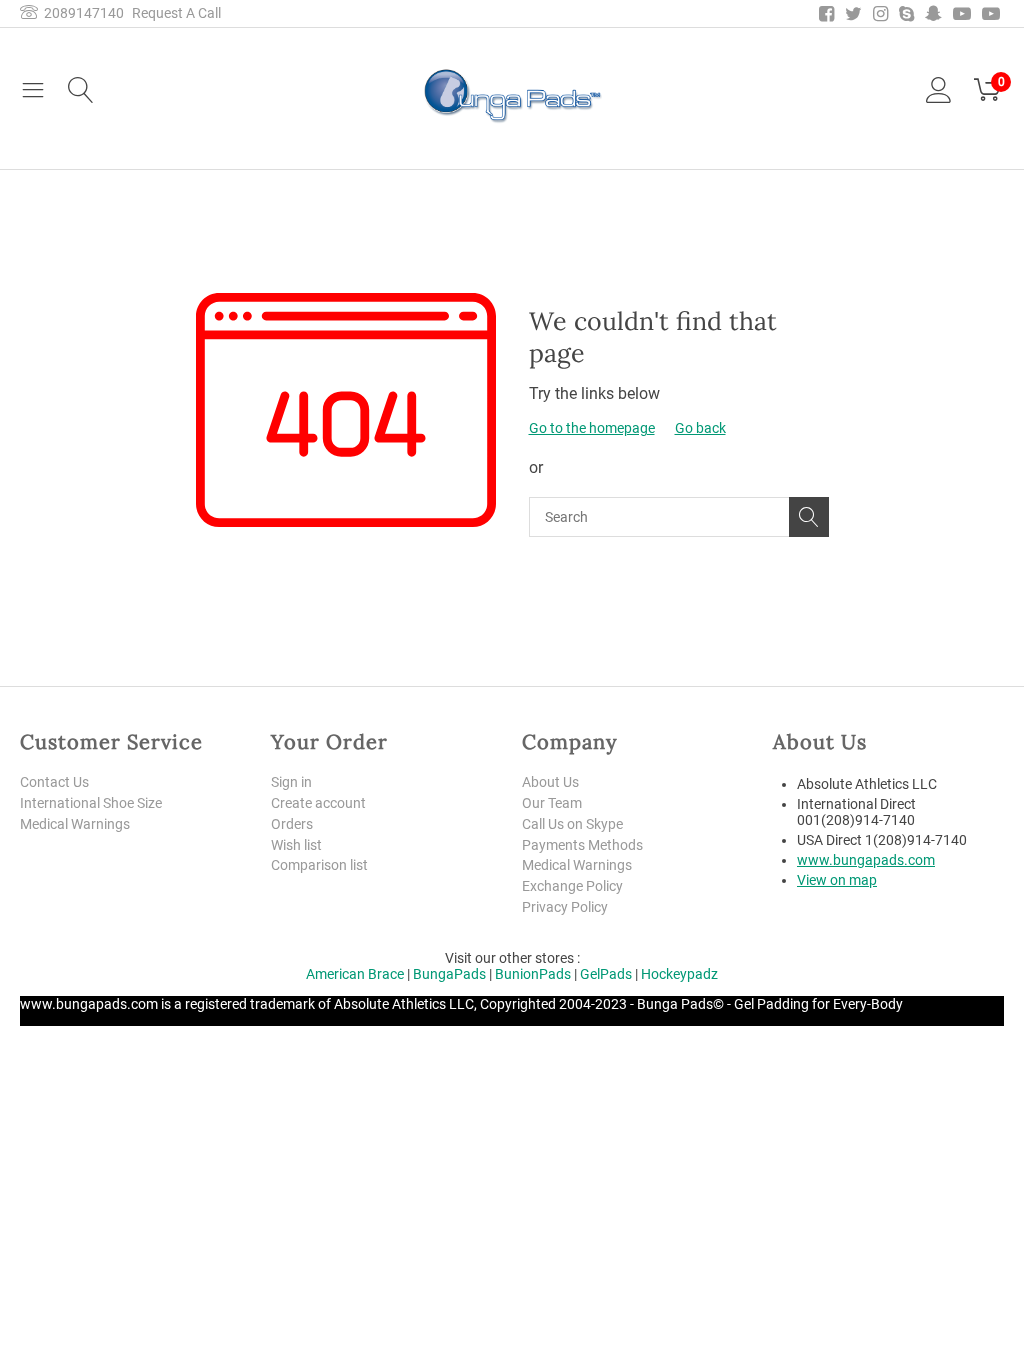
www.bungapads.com (866, 860)
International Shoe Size (91, 803)
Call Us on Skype (572, 824)
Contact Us (54, 782)
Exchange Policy (572, 886)
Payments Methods (582, 845)
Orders (292, 824)
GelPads (606, 974)
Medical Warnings (75, 824)
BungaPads (449, 974)
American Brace (355, 974)
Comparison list (319, 865)
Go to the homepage (592, 428)
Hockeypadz (679, 974)
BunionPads (533, 974)
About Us (550, 782)
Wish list (296, 845)
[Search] (809, 517)
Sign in (291, 782)
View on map (837, 880)
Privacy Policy (565, 907)
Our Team (552, 803)
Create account (318, 803)
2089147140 (81, 13)
